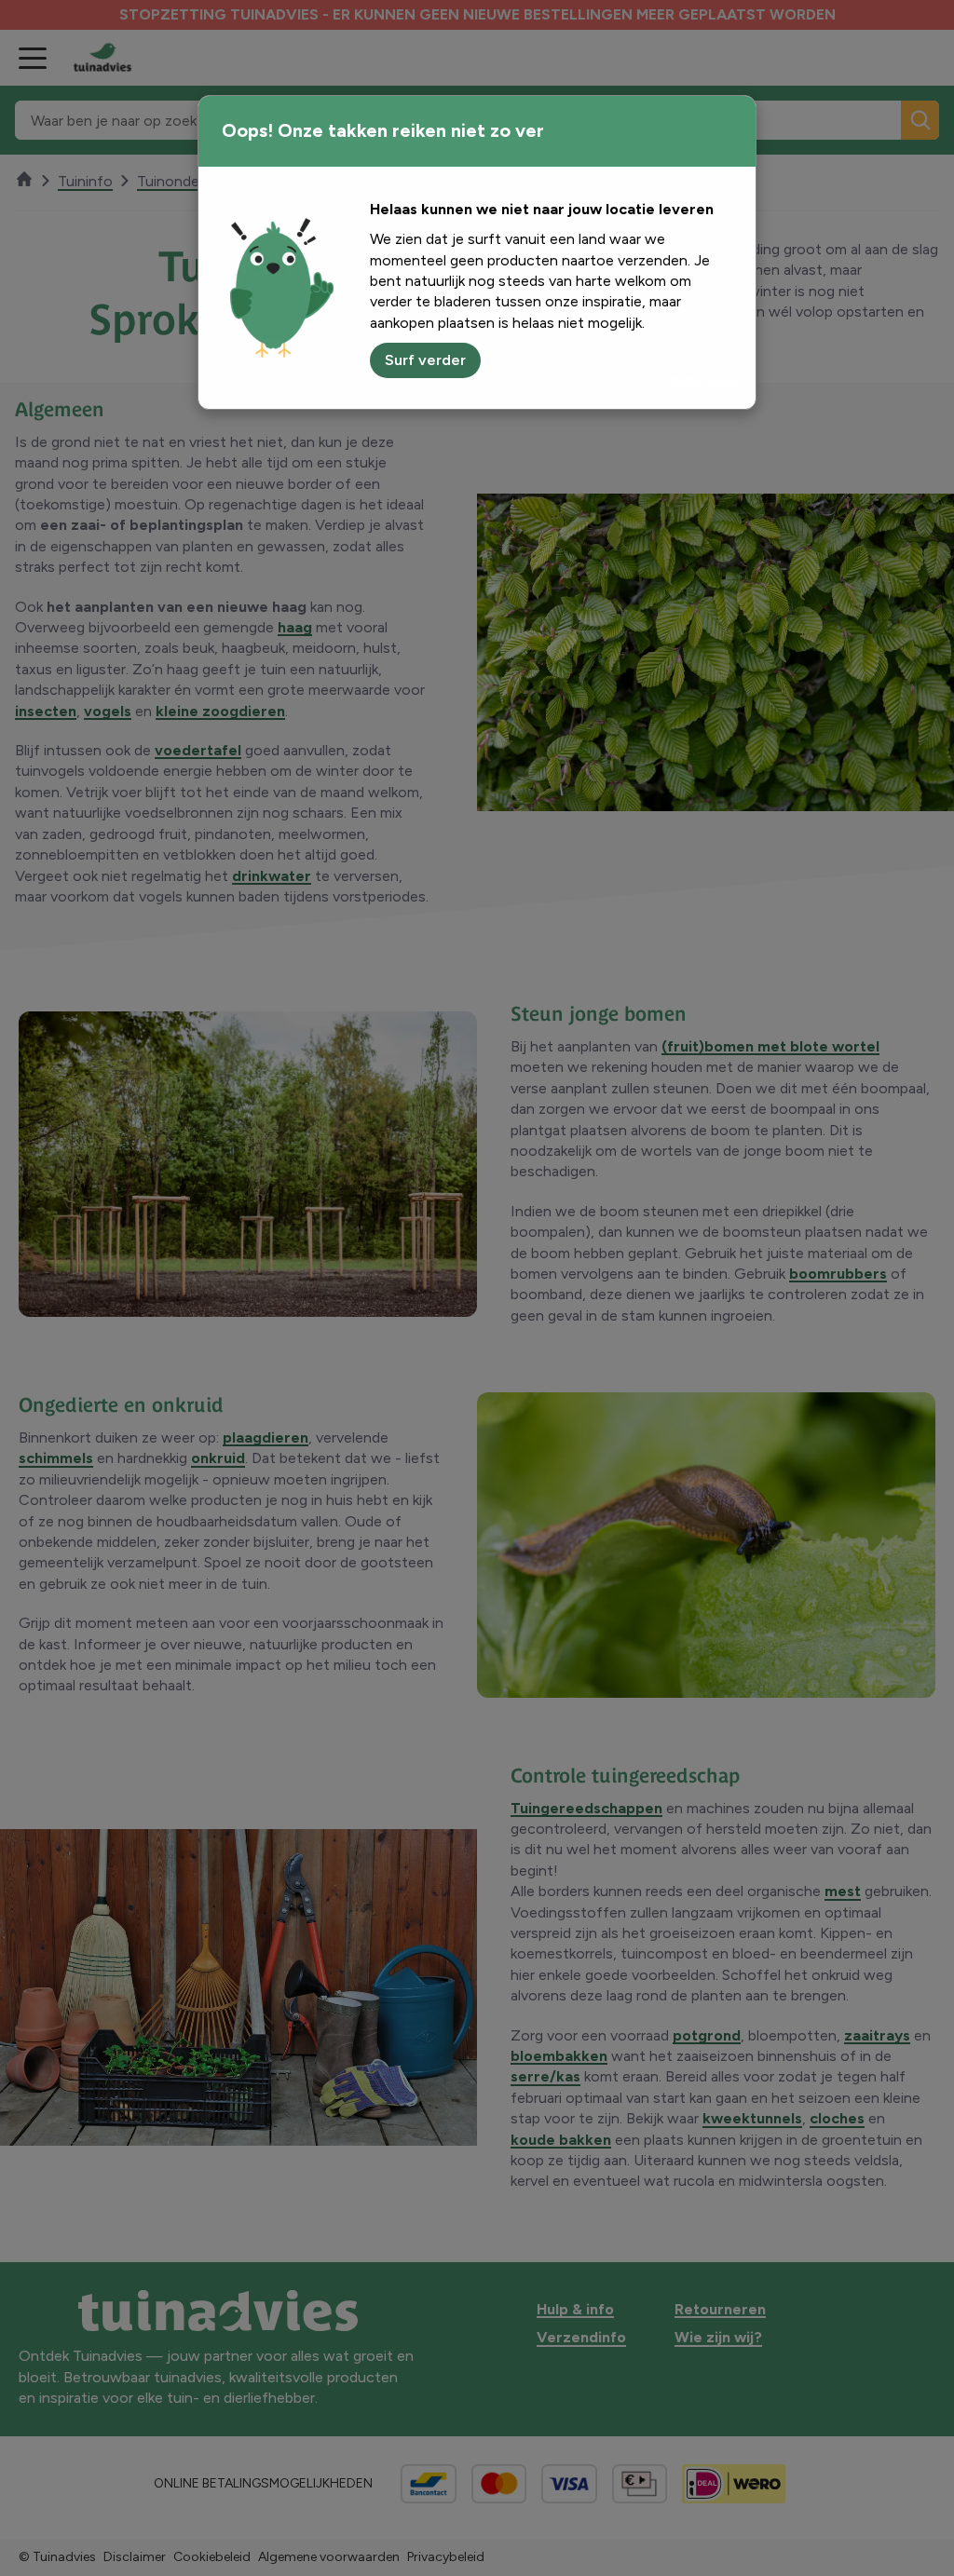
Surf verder (425, 360)
